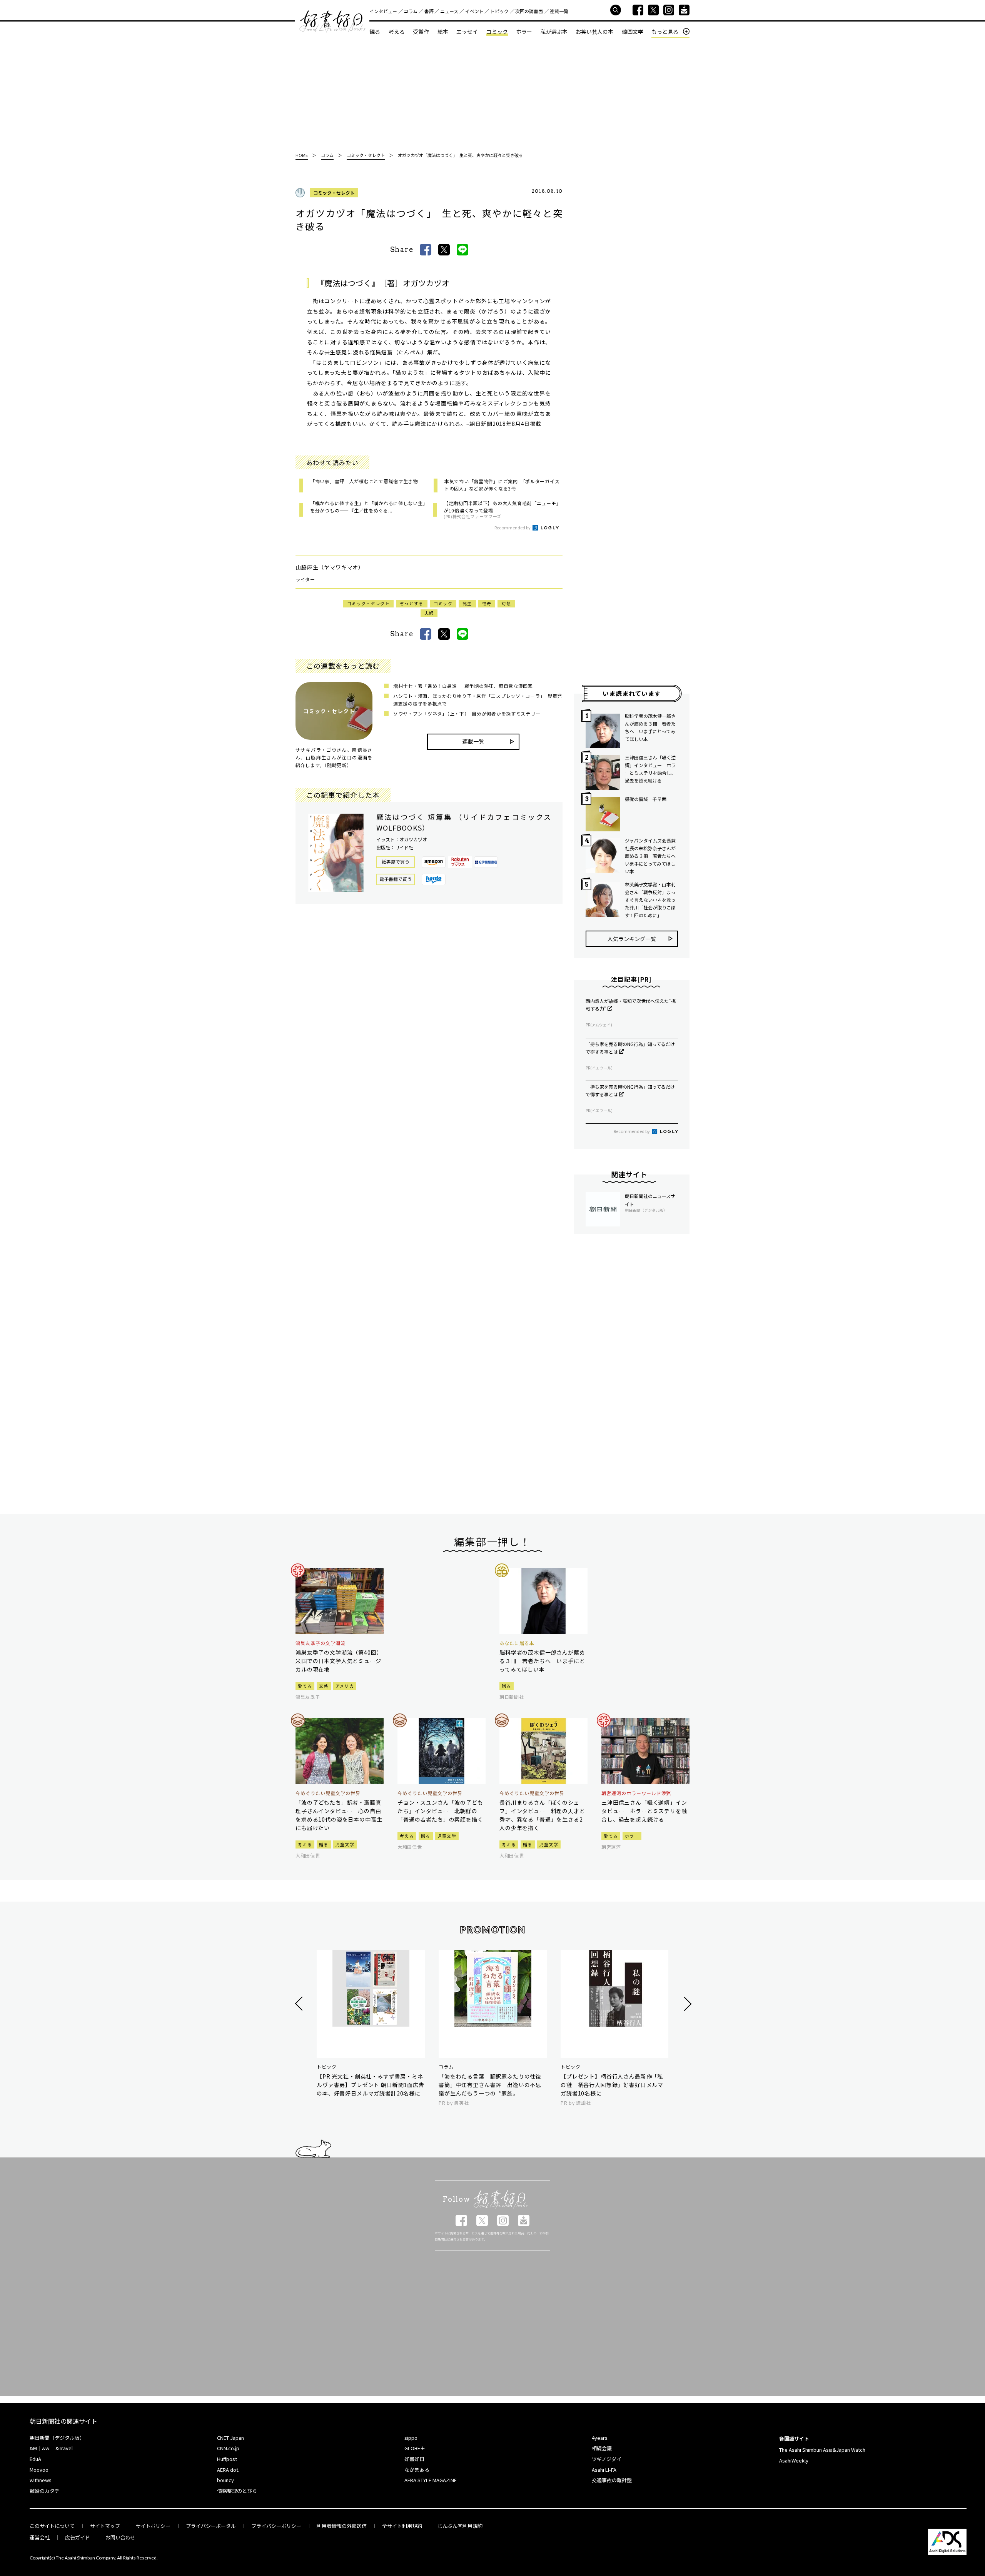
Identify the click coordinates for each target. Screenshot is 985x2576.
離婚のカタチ (45, 2491)
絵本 (443, 32)
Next (687, 2004)
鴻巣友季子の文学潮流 (321, 1643)
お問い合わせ (120, 2537)
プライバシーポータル (211, 2526)
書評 (429, 11)
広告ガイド (78, 2537)
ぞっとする (412, 603)
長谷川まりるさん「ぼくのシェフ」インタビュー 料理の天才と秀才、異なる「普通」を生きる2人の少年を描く (542, 1815)
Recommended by (513, 527)
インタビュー (383, 11)
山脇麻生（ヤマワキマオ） (330, 567)
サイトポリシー (153, 2526)
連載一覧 (559, 11)
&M (33, 2448)
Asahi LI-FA (604, 2470)
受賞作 (421, 32)
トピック (499, 11)
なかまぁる (417, 2470)
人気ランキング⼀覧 (632, 939)
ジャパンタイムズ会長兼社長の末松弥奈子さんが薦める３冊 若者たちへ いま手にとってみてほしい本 (651, 856)
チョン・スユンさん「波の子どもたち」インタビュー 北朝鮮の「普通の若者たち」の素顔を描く (440, 1811)
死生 (467, 603)
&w (46, 2448)
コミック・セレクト (334, 193)
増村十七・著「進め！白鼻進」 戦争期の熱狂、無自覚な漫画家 (463, 686)
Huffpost (227, 2459)
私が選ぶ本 (554, 32)
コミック (497, 32)
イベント (474, 11)
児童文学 (345, 1844)
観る (375, 32)
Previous (300, 2004)
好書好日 (332, 22)
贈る (507, 1686)
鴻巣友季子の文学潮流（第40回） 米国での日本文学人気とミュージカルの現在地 (340, 1661)
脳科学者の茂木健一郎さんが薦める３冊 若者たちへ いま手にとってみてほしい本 (650, 727)
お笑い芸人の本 (594, 32)
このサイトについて (52, 2526)
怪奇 (487, 603)
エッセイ (467, 32)
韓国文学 (633, 32)
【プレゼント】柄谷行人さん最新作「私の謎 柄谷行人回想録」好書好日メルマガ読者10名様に (612, 2085)
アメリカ (345, 1686)
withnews (41, 2480)
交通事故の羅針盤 (612, 2480)
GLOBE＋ (415, 2448)
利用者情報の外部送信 (342, 2526)
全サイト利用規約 (402, 2526)
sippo (411, 2438)
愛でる (305, 1686)
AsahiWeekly (794, 2460)
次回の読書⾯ (529, 11)
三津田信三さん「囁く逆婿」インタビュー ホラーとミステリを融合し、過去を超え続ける (650, 769)
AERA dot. (228, 2470)
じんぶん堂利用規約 (460, 2526)
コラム (411, 11)
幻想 (506, 603)
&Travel (64, 2448)
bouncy (225, 2480)
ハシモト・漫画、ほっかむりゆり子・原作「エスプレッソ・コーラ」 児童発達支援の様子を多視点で (478, 700)
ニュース (449, 11)
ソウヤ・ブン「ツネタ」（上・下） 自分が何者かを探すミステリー (467, 713)
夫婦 (429, 613)
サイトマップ (105, 2526)
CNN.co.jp (228, 2448)
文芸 (324, 1686)
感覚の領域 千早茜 (646, 799)
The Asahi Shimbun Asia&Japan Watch (822, 2450)
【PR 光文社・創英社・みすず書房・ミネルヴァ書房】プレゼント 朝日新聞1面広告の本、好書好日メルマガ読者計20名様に (371, 2085)
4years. (600, 2438)
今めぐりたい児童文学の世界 (328, 1793)
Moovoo (39, 2470)
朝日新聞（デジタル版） (57, 2438)
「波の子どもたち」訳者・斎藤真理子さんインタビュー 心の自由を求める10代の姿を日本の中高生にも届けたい (339, 1815)
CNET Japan (230, 2438)
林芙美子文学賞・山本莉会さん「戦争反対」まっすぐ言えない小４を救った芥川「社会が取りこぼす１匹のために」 (650, 900)
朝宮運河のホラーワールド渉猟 (636, 1793)
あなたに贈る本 (517, 1643)
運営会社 (40, 2537)
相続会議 (602, 2448)
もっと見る (665, 32)
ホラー (524, 32)
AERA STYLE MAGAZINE (431, 2480)
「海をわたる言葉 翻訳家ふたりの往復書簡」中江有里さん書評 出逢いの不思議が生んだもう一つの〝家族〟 (490, 2085)
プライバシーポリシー (276, 2526)
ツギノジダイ (607, 2459)
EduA (35, 2459)
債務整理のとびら (237, 2491)
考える (397, 32)
